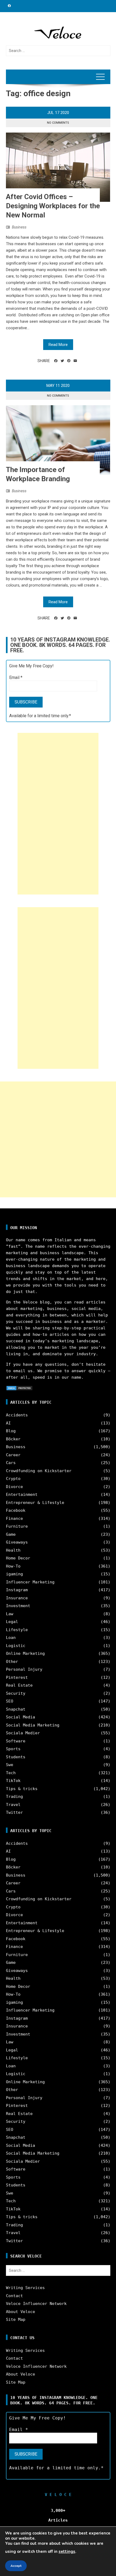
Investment (18, 1606)
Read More (58, 345)
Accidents (17, 1415)
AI (8, 1423)
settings (67, 2551)
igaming (14, 1574)
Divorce (14, 1487)
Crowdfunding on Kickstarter (39, 1471)
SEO (10, 1701)
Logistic (16, 1646)
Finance (14, 1518)
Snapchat (16, 1709)
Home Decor (18, 1558)
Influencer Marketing (30, 1582)
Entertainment (22, 1495)
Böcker (13, 1439)
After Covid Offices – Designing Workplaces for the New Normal (53, 206)
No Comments (58, 123)
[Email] (75, 361)
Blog (11, 1431)
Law (10, 1614)
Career (13, 1455)
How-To (13, 1566)
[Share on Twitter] (62, 361)
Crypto (13, 1479)
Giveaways (17, 1542)
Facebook (16, 1510)
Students (16, 1757)
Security (16, 1693)
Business (19, 227)
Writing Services (25, 2288)
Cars (11, 1463)
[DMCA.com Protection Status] (19, 1388)
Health (13, 1550)
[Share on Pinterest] (69, 361)
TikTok (13, 1781)
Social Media (21, 1717)
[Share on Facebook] (56, 361)
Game (11, 1534)
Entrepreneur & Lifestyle (35, 1503)
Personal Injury (24, 1669)
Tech (11, 1773)
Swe (10, 1765)
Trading (14, 1797)
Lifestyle (17, 1630)
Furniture (17, 1526)
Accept (16, 2566)
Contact (14, 2296)
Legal (12, 1622)
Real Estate (19, 1685)
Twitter (14, 1812)
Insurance (17, 1598)
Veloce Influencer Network (36, 2304)
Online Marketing (25, 1653)
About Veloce (21, 2312)
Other (12, 1662)
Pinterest (17, 1677)
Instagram (17, 1590)
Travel (13, 1805)
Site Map (16, 2320)
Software (16, 1741)
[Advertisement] (58, 814)
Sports (13, 1749)
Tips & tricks (22, 1789)
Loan (11, 1638)
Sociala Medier (23, 1733)
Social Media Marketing (33, 1725)
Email (16, 677)
